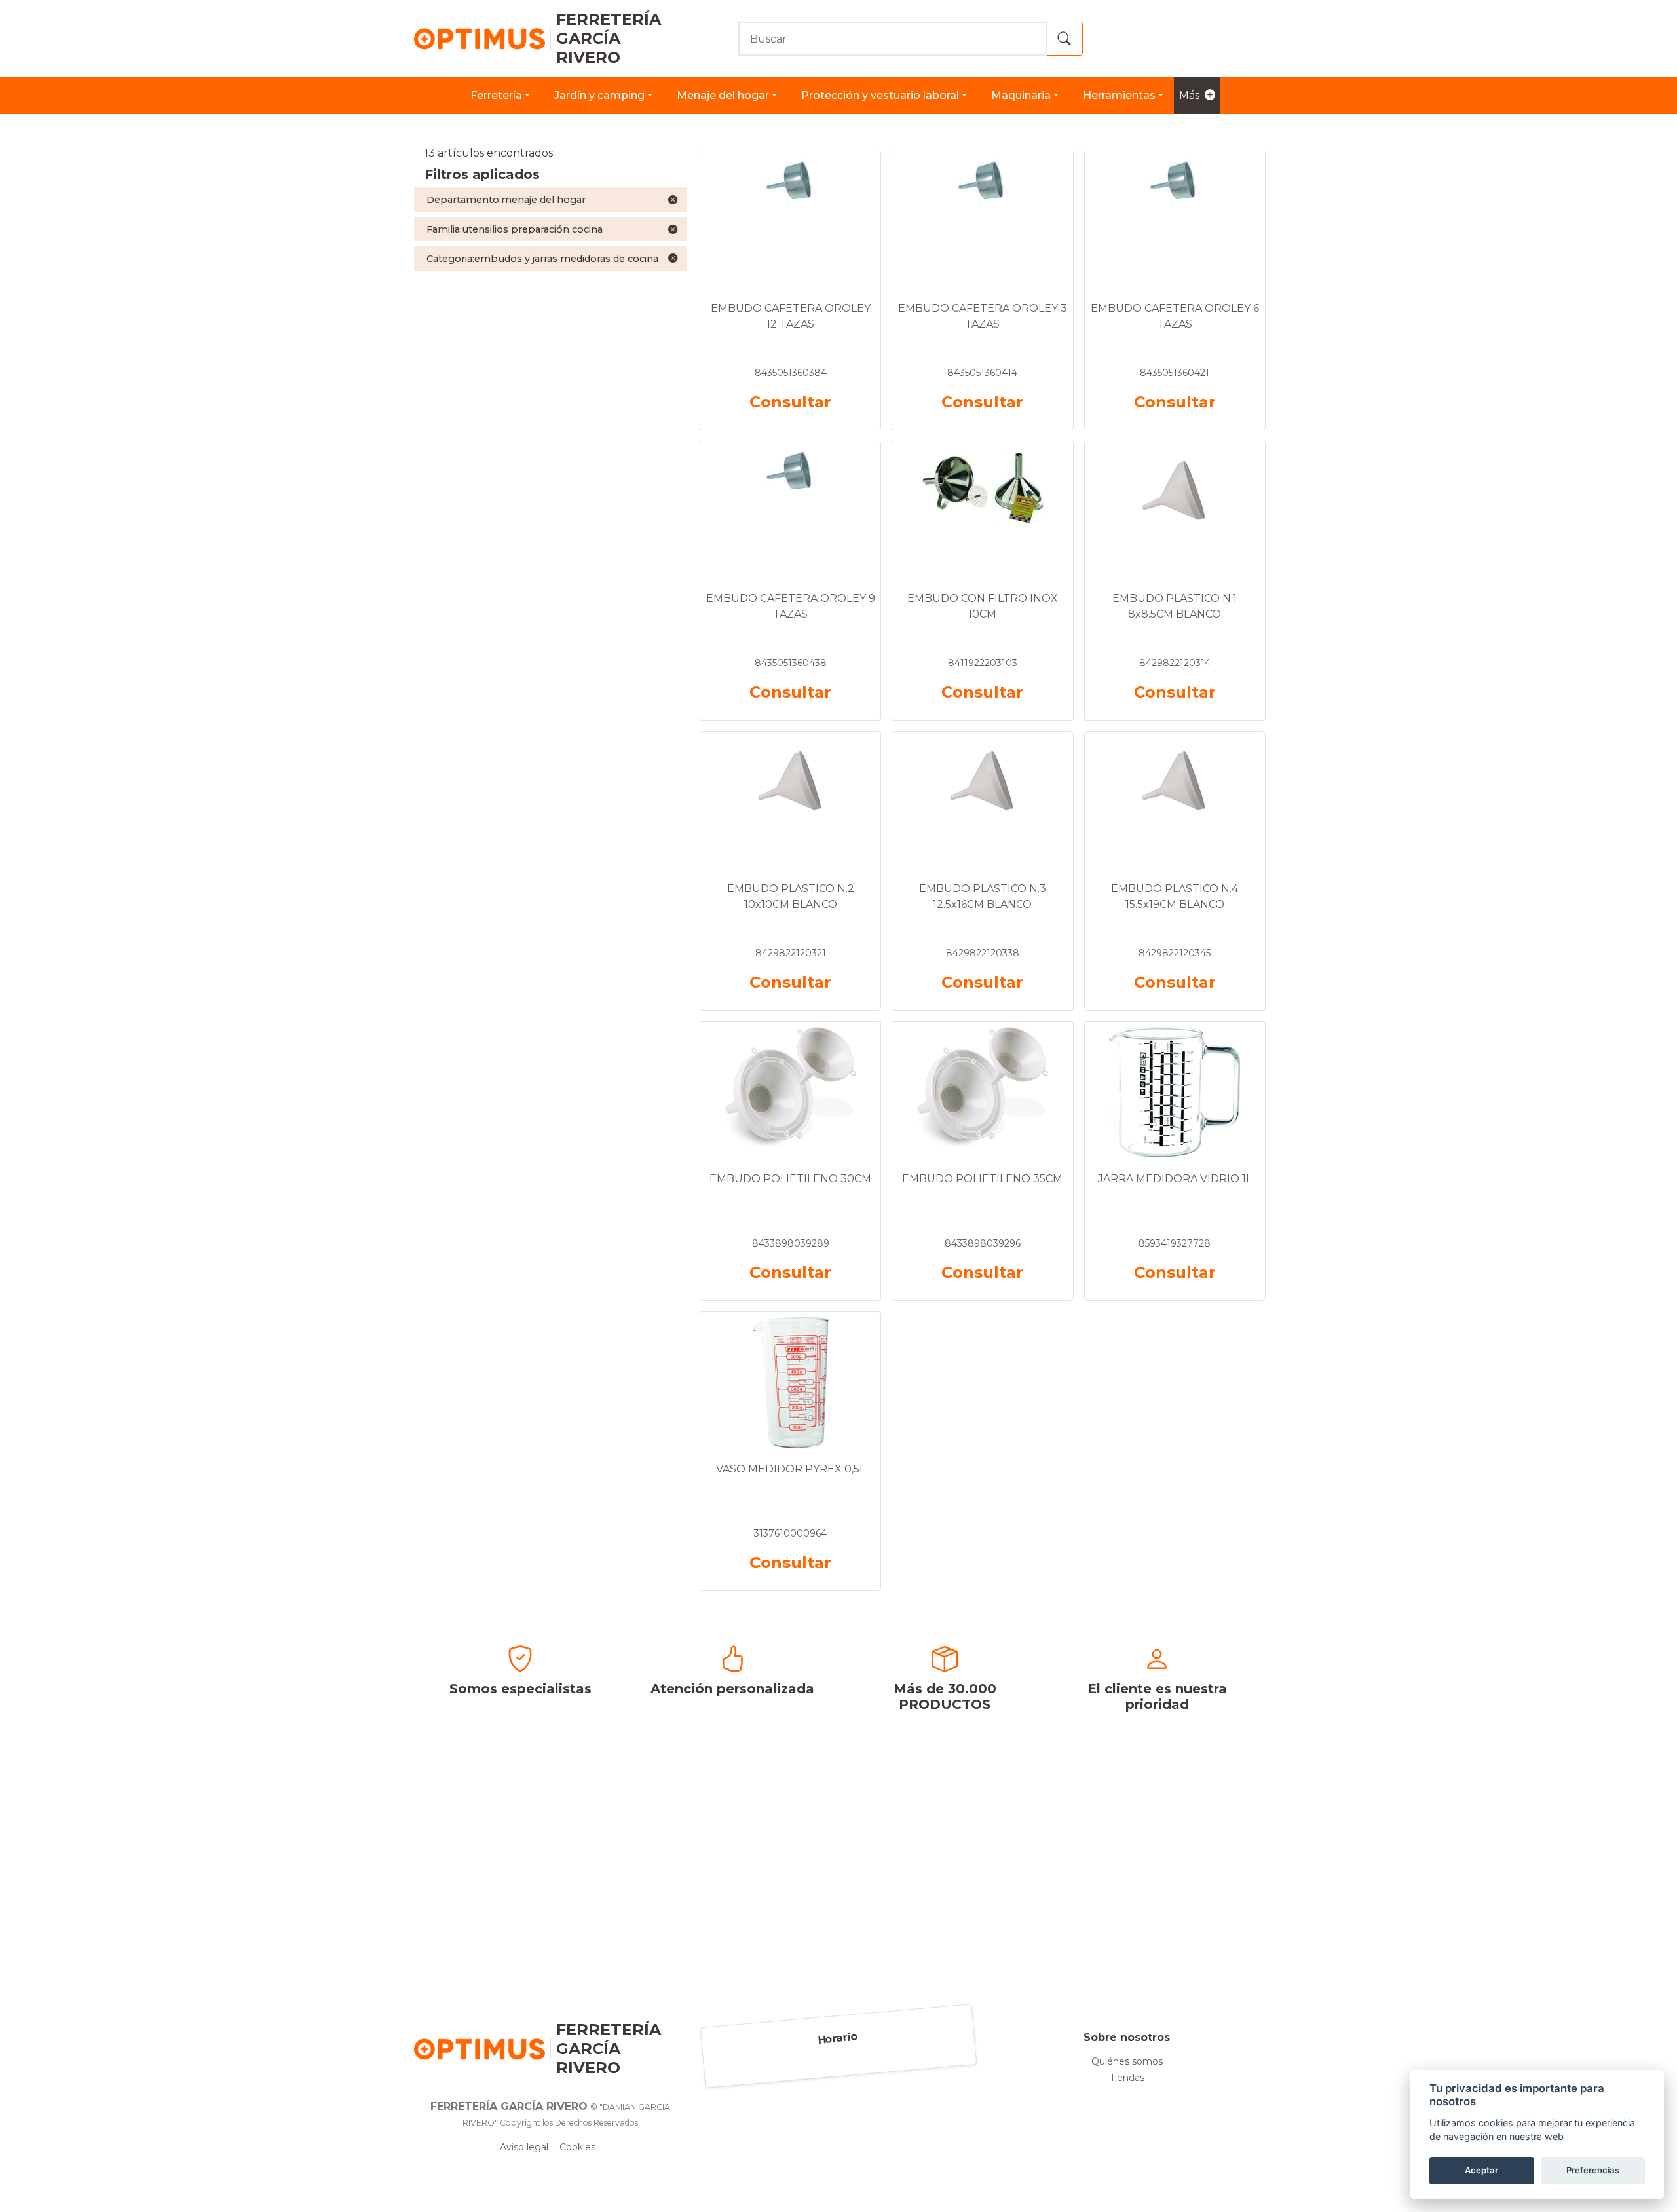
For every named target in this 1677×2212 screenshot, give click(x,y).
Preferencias (1593, 2170)
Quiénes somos (1127, 2061)
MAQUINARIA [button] (1021, 95)
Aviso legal (524, 2147)
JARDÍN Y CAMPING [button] (599, 95)
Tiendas (1127, 2078)
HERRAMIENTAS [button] (1119, 95)
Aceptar (1481, 2170)
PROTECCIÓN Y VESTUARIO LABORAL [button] (880, 95)
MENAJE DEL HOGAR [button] (723, 95)
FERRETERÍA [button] (496, 95)
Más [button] (1189, 95)
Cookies (577, 2147)
